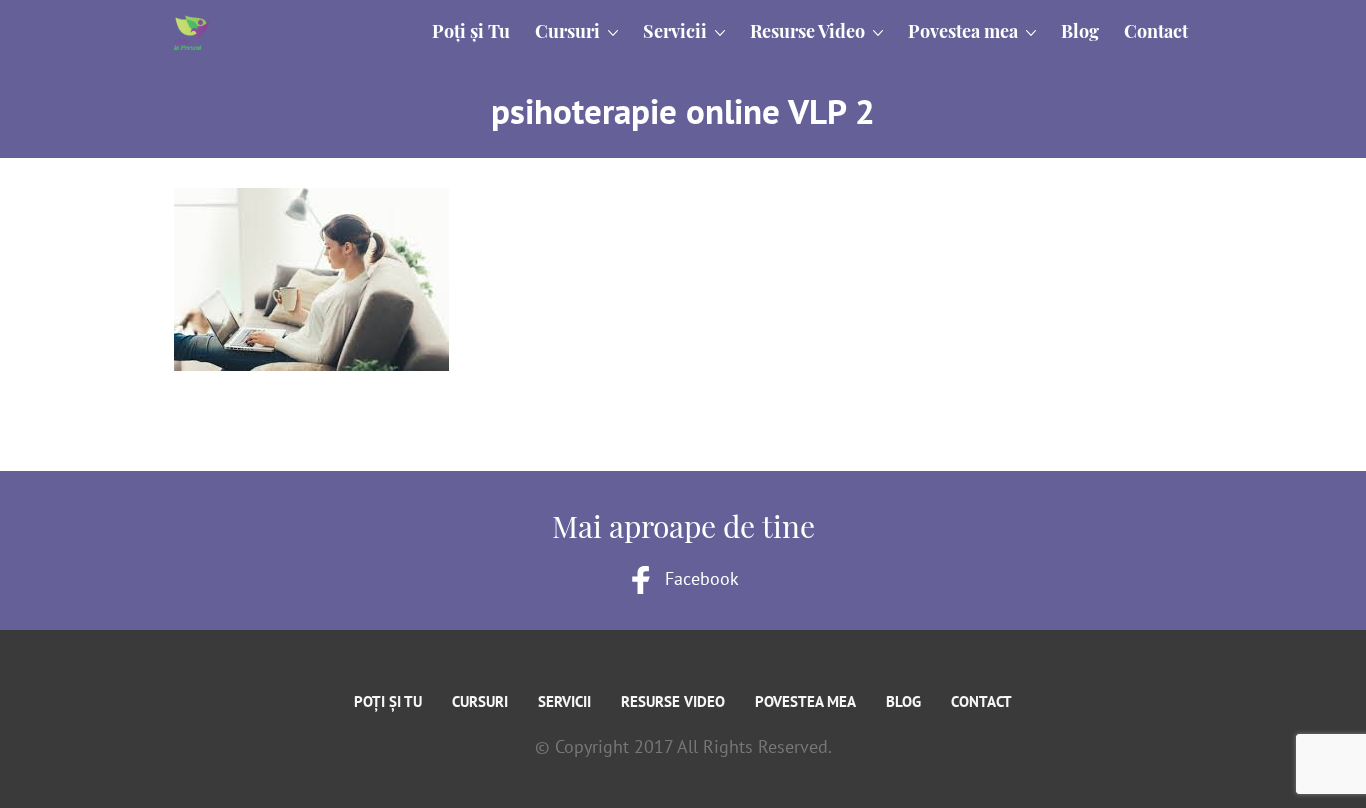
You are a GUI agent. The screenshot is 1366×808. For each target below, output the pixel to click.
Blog (903, 701)
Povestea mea (805, 701)
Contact (981, 701)
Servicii (564, 701)
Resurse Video (673, 701)
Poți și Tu (388, 701)
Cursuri (480, 701)
